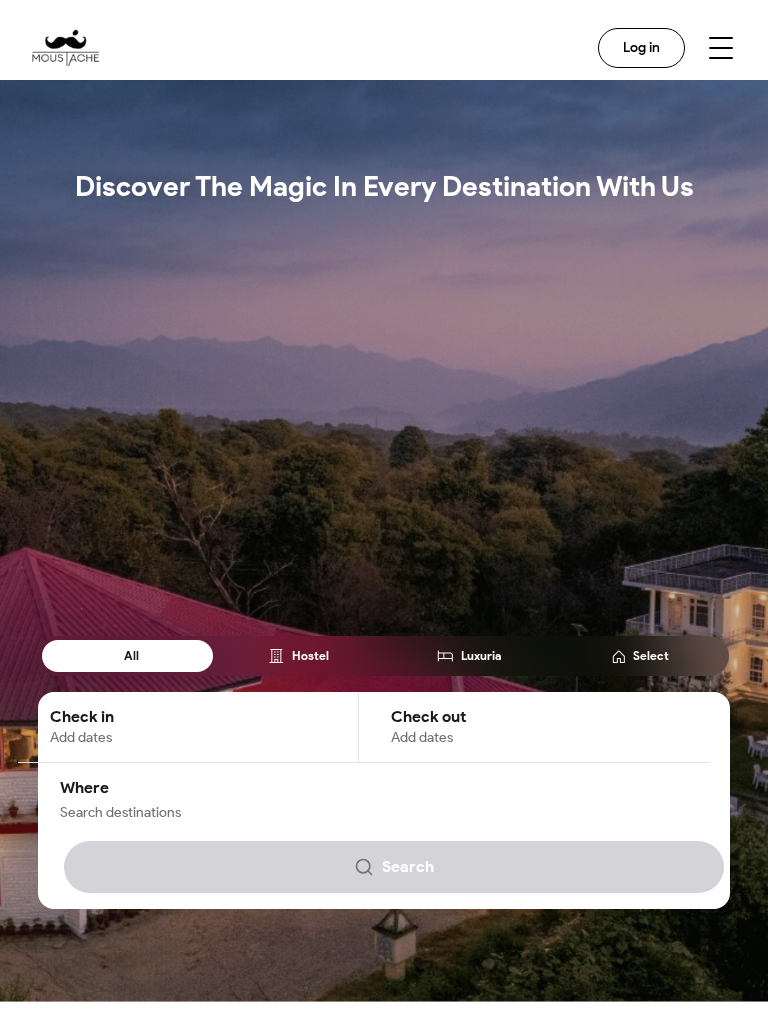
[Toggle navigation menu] (721, 48)
